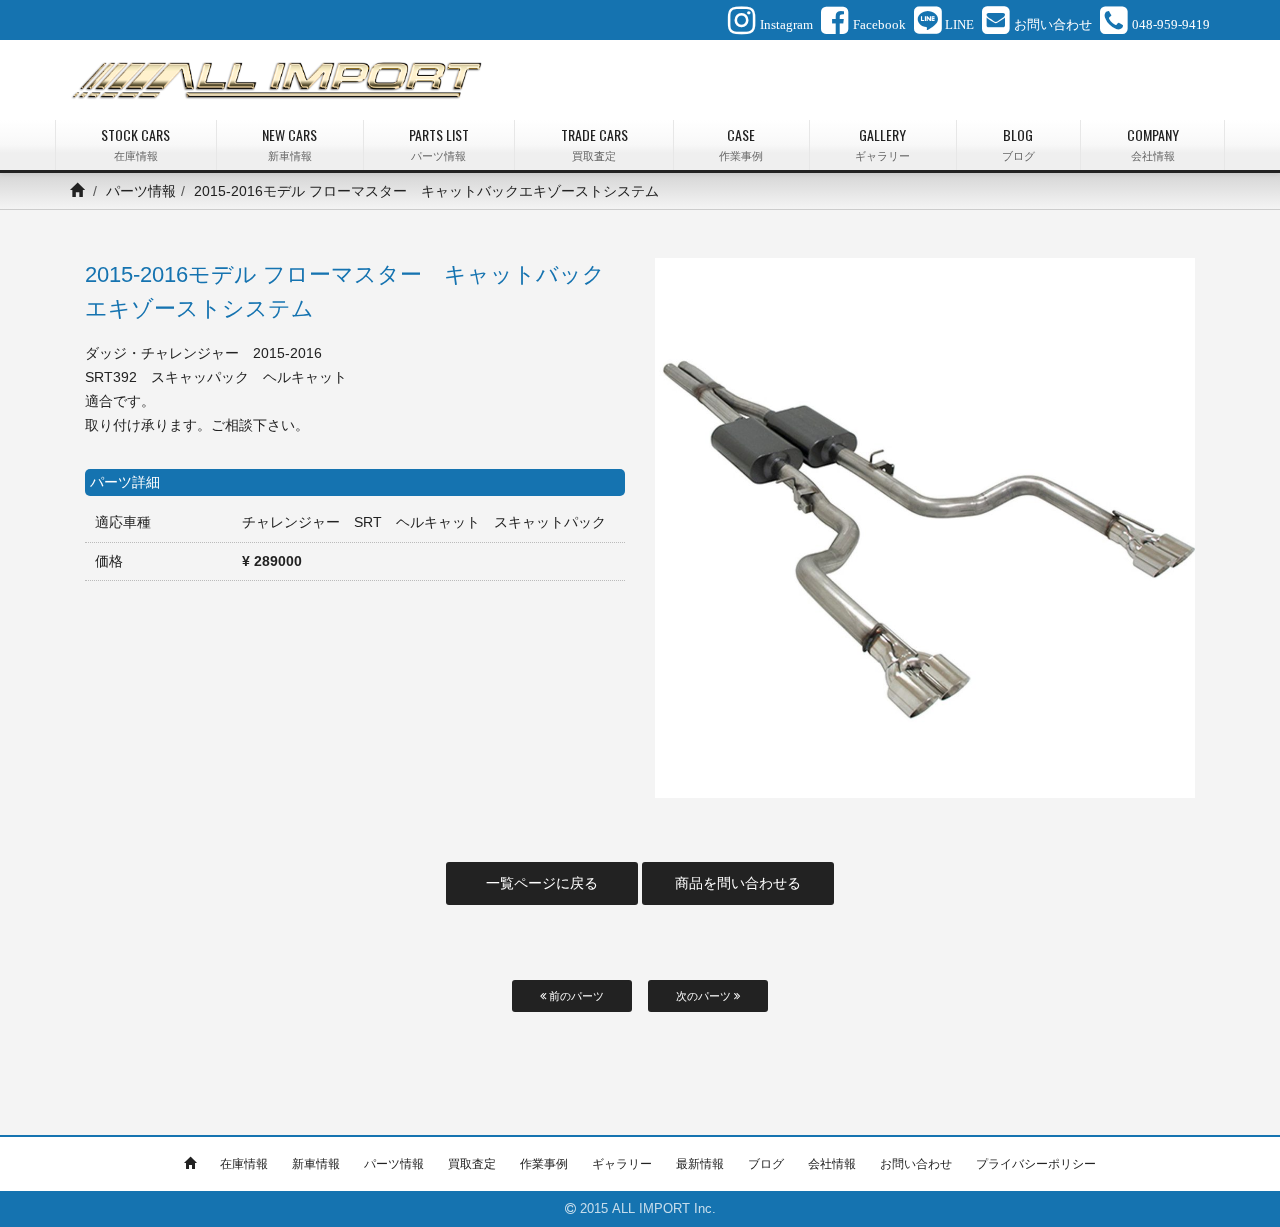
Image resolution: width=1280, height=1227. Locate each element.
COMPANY (1153, 143)
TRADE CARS (594, 143)
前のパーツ (575, 996)
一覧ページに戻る (542, 883)
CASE (741, 143)
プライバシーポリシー (1036, 1164)
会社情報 (832, 1164)
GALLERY (882, 143)
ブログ (766, 1164)
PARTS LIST (439, 143)
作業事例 (544, 1164)
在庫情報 (244, 1164)
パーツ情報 (141, 191)
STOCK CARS (135, 143)
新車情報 (316, 1164)
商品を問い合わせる (738, 883)
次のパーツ (705, 996)
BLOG (1018, 143)
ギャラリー (622, 1164)
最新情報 (700, 1164)
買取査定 (472, 1164)
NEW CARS (289, 143)
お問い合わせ (916, 1164)
